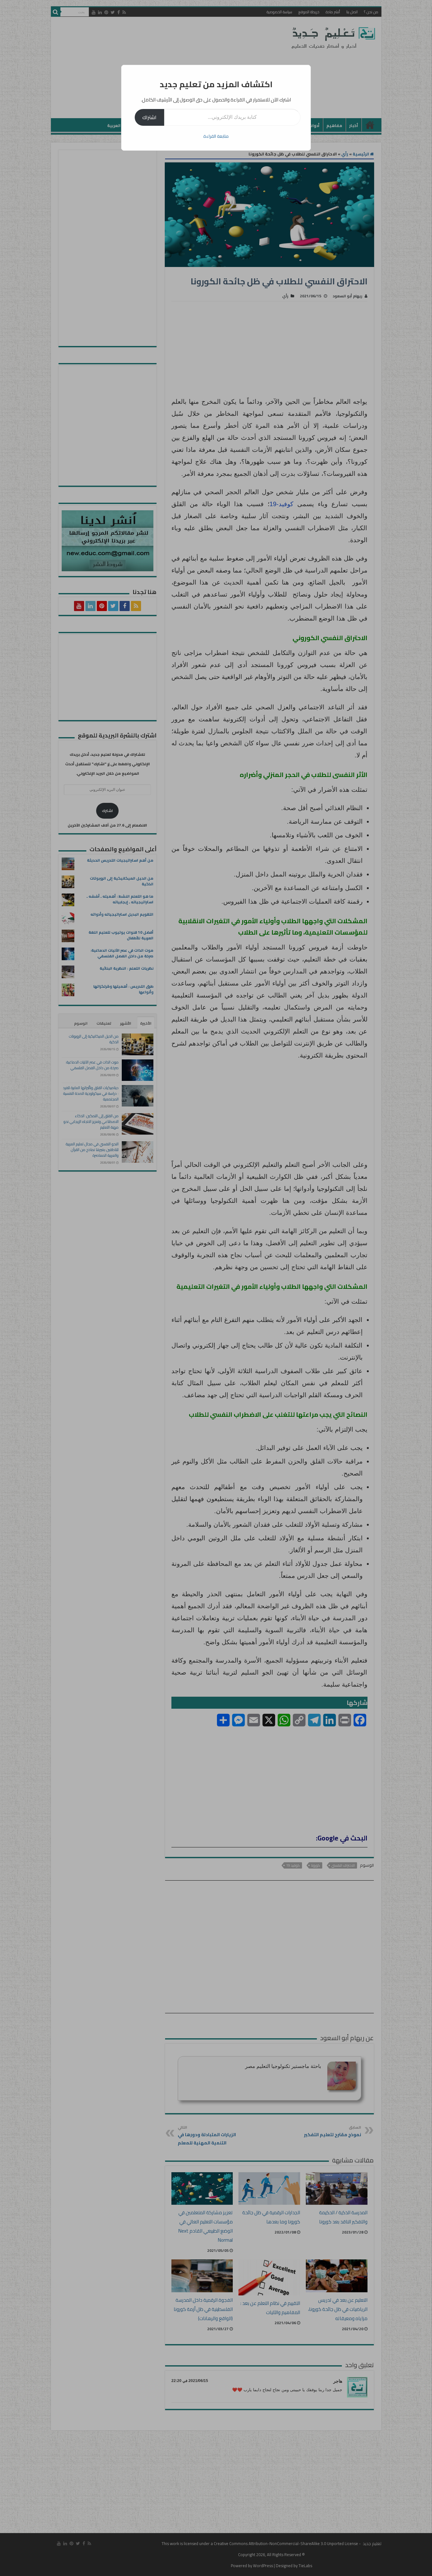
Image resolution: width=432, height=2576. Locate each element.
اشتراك (149, 117)
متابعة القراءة (216, 136)
